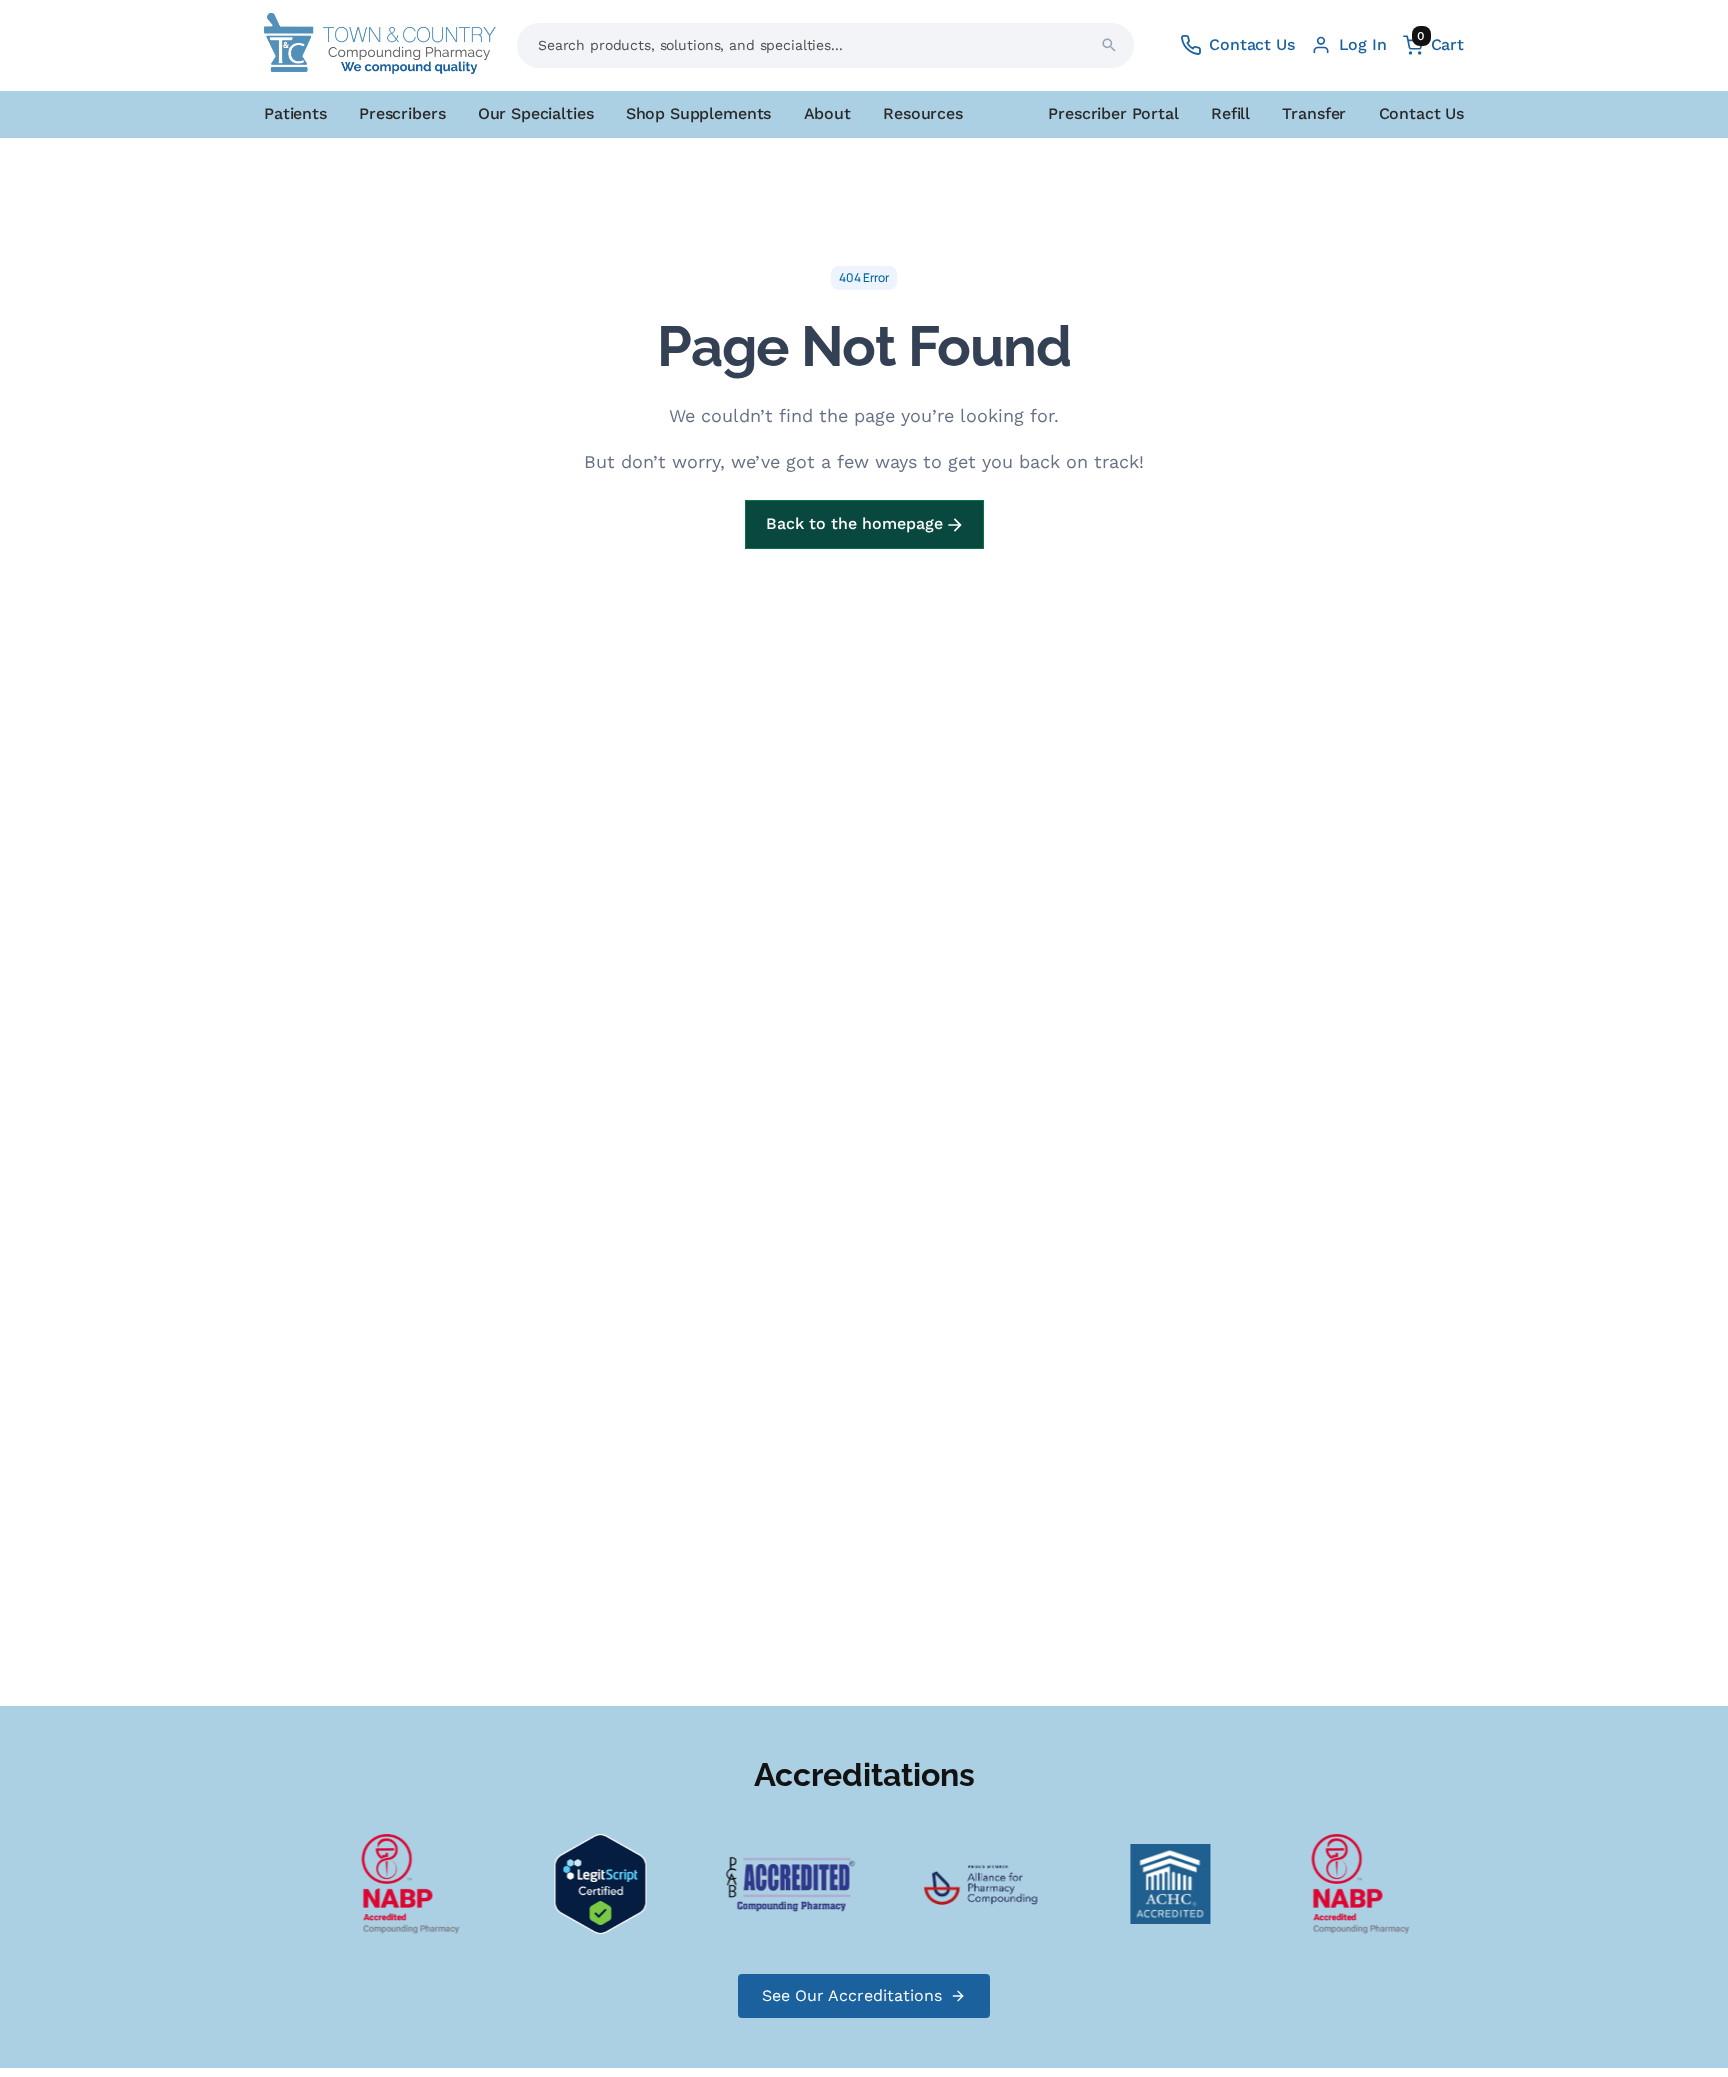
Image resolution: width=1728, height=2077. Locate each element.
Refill (1230, 113)
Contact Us (1421, 113)
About (827, 113)
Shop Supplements (698, 113)
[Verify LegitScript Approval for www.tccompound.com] (588, 1882)
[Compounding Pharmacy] (398, 1882)
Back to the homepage (857, 523)
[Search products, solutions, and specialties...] (1109, 45)
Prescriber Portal (1113, 113)
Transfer (1314, 113)
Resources (923, 113)
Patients (295, 113)
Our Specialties (536, 113)
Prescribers (402, 113)
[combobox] (825, 45)
